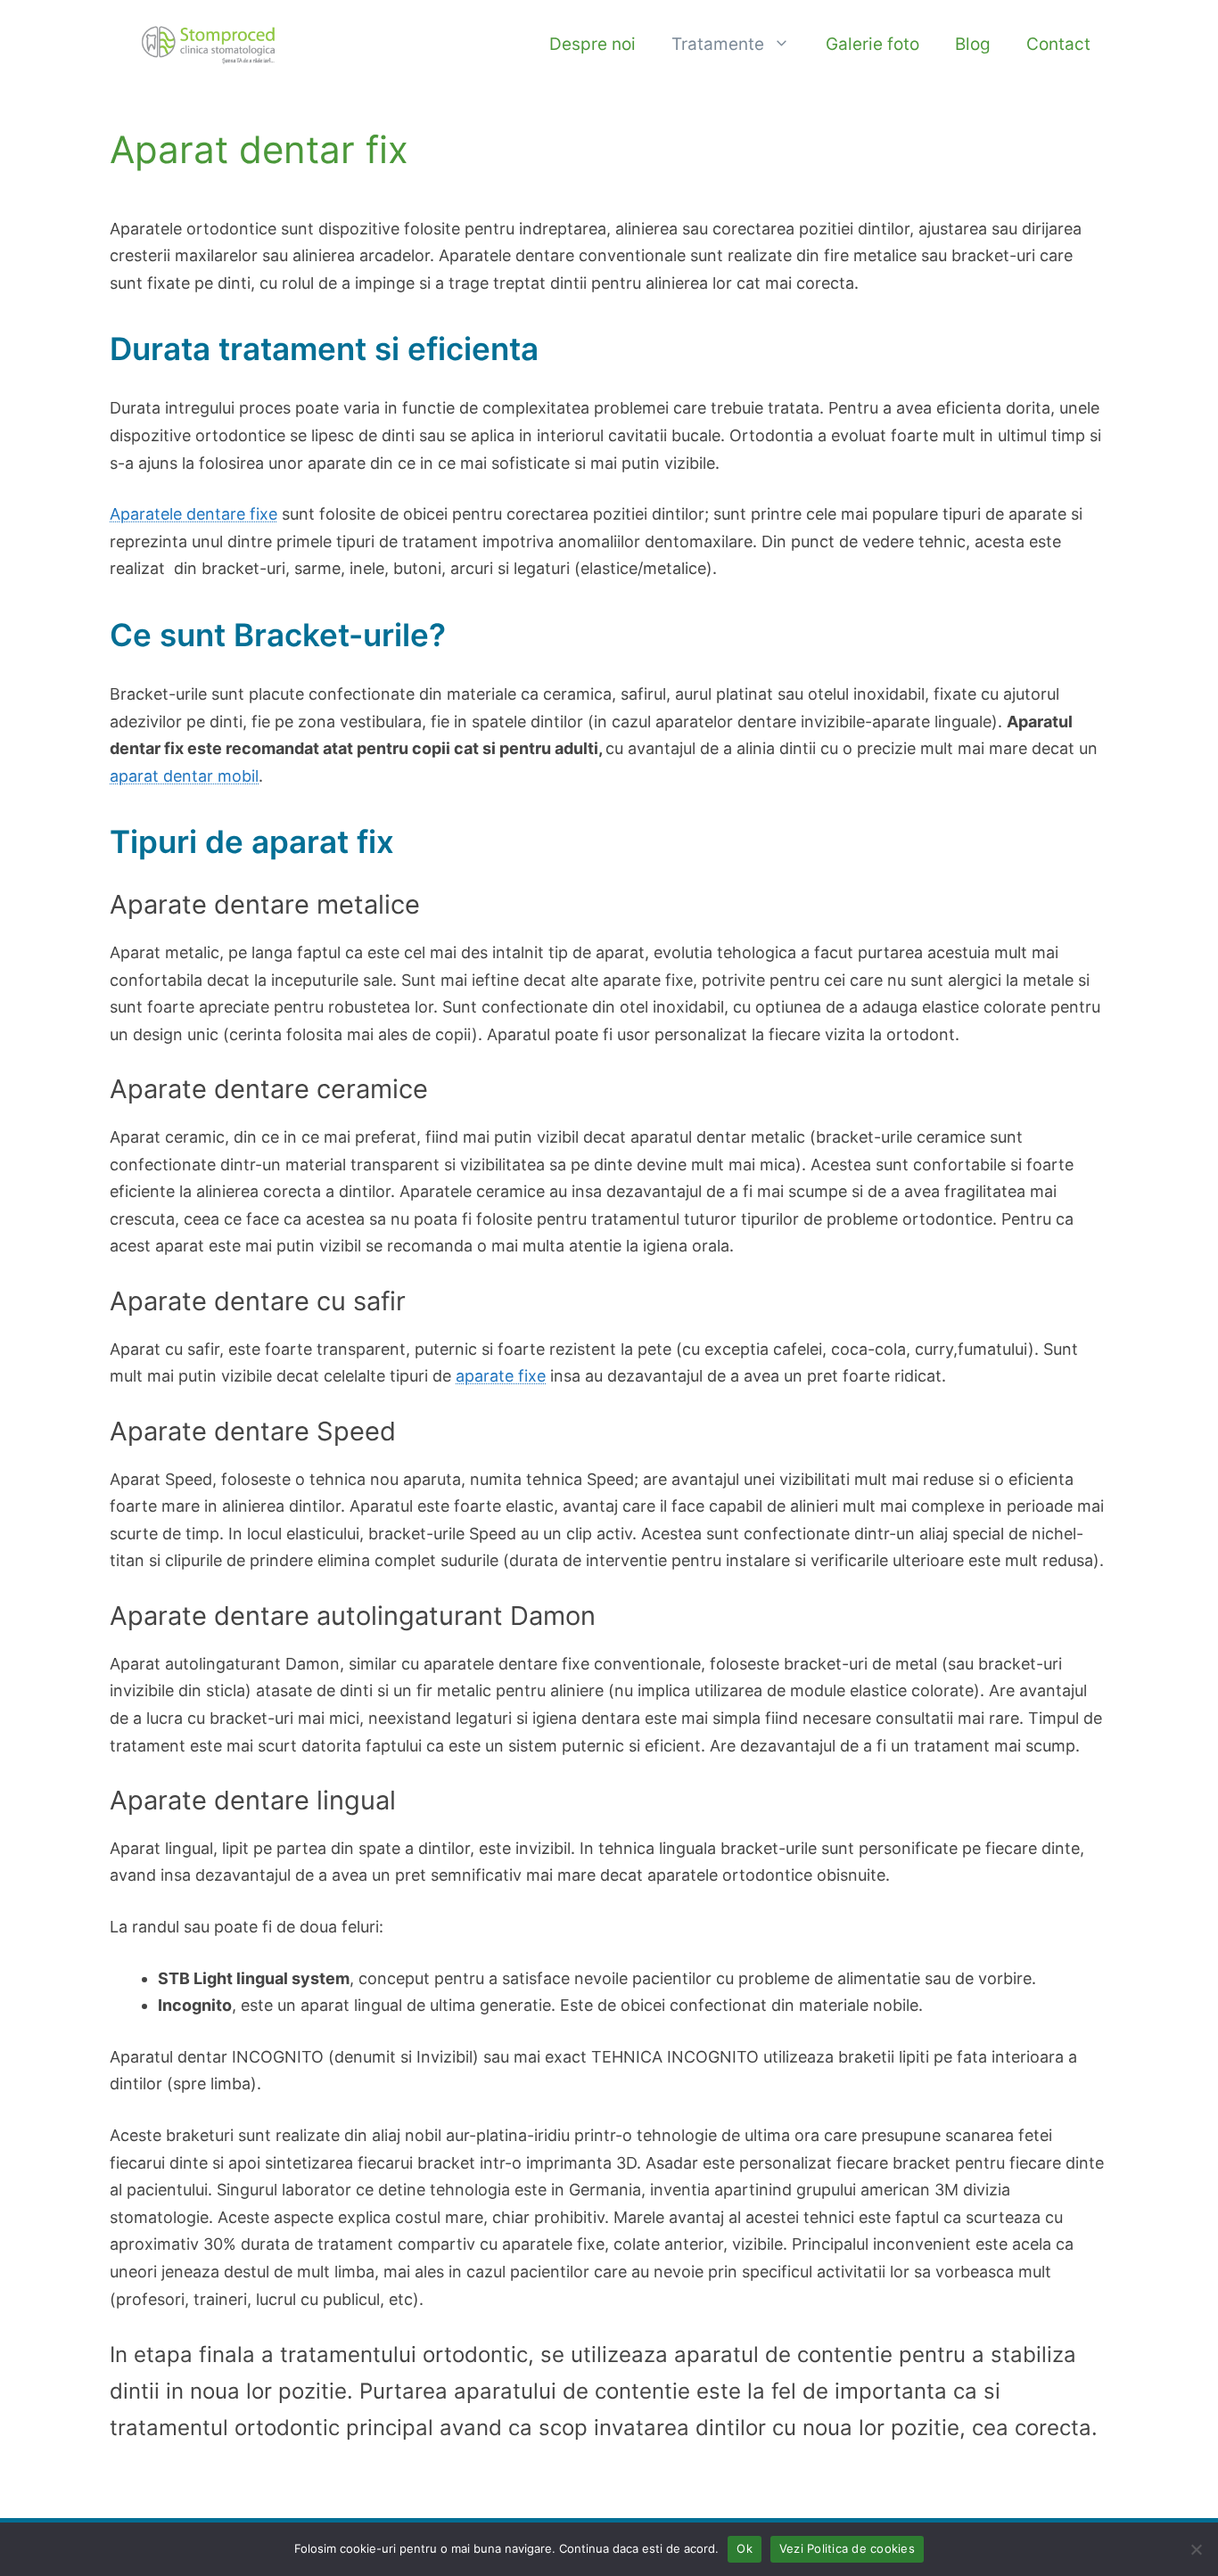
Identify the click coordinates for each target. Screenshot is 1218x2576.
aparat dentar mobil (184, 776)
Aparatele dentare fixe (193, 514)
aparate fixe (501, 1376)
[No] (1196, 2549)
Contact (1058, 44)
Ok (745, 2548)
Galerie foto (872, 44)
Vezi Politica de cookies (847, 2548)
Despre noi (593, 44)
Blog (973, 44)
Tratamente (718, 44)
